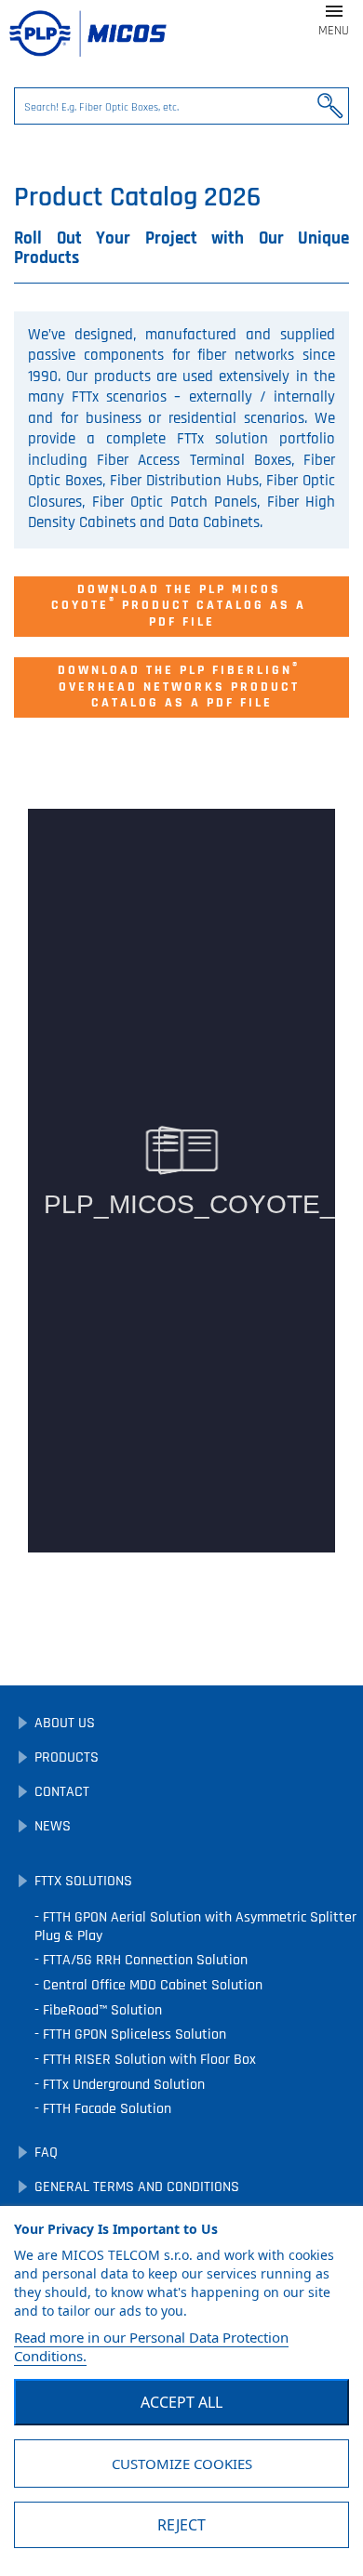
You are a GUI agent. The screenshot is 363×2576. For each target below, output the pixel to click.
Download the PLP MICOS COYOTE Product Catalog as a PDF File (181, 606)
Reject (181, 2525)
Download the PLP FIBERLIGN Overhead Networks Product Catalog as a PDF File (181, 686)
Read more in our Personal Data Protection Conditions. (151, 2346)
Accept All (181, 2402)
